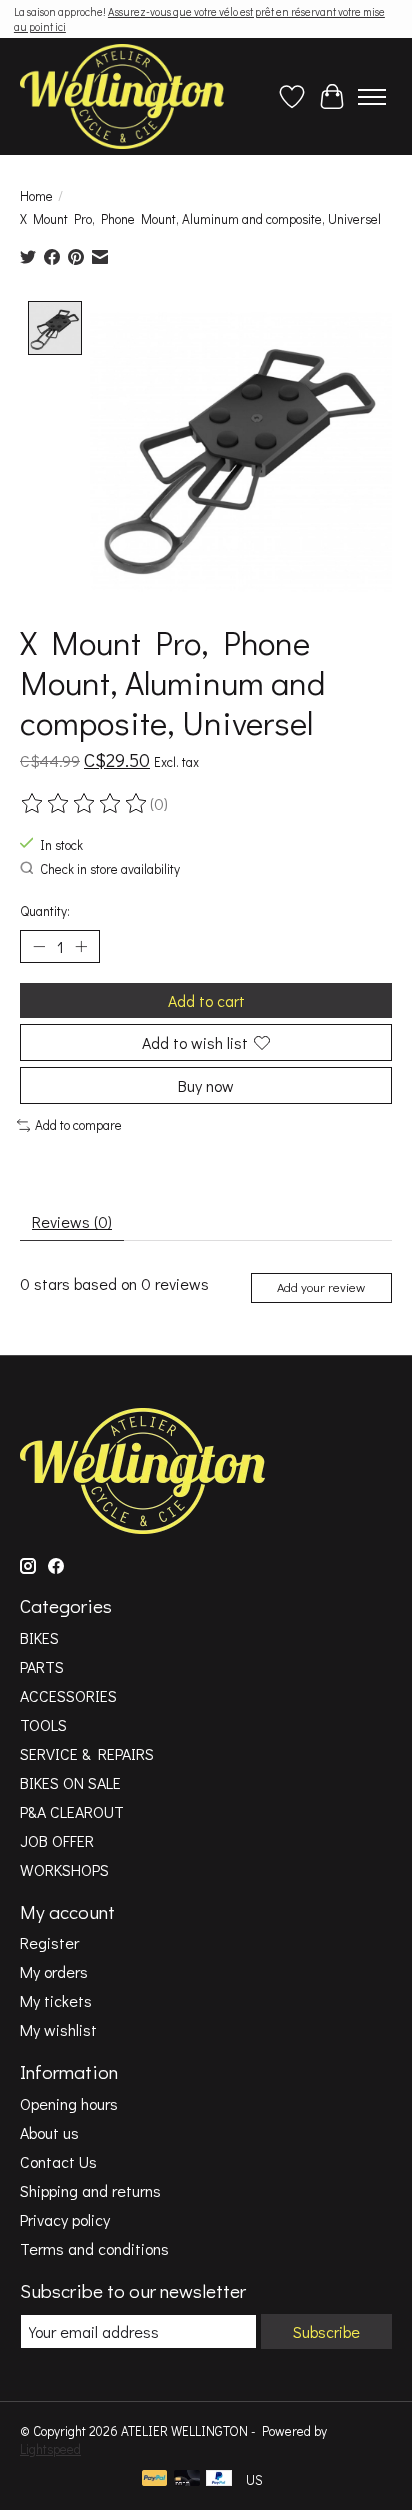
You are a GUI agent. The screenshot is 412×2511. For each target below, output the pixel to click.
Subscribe (326, 2331)
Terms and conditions (94, 2248)
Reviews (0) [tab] (72, 1221)
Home (36, 196)
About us (49, 2132)
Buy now (206, 1085)
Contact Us (58, 2161)
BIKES (39, 1637)
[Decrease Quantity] (39, 946)
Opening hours (69, 2103)
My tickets (56, 2000)
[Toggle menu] (372, 97)
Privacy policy (65, 2219)
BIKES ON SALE (70, 1782)
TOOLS (43, 1724)
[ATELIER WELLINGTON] (122, 96)
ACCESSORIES (68, 1695)
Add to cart (206, 1000)
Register (49, 1942)
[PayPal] (155, 2480)
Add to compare (78, 1125)
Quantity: (45, 911)
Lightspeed (50, 2449)
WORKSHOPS (64, 1869)
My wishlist (58, 2029)
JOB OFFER (57, 1840)
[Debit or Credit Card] (187, 2480)
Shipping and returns (90, 2190)
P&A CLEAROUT (72, 1811)
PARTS (42, 1666)
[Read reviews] (85, 804)
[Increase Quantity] (81, 946)
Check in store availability (110, 869)
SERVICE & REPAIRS (87, 1753)
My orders (54, 1971)
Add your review (321, 1287)
